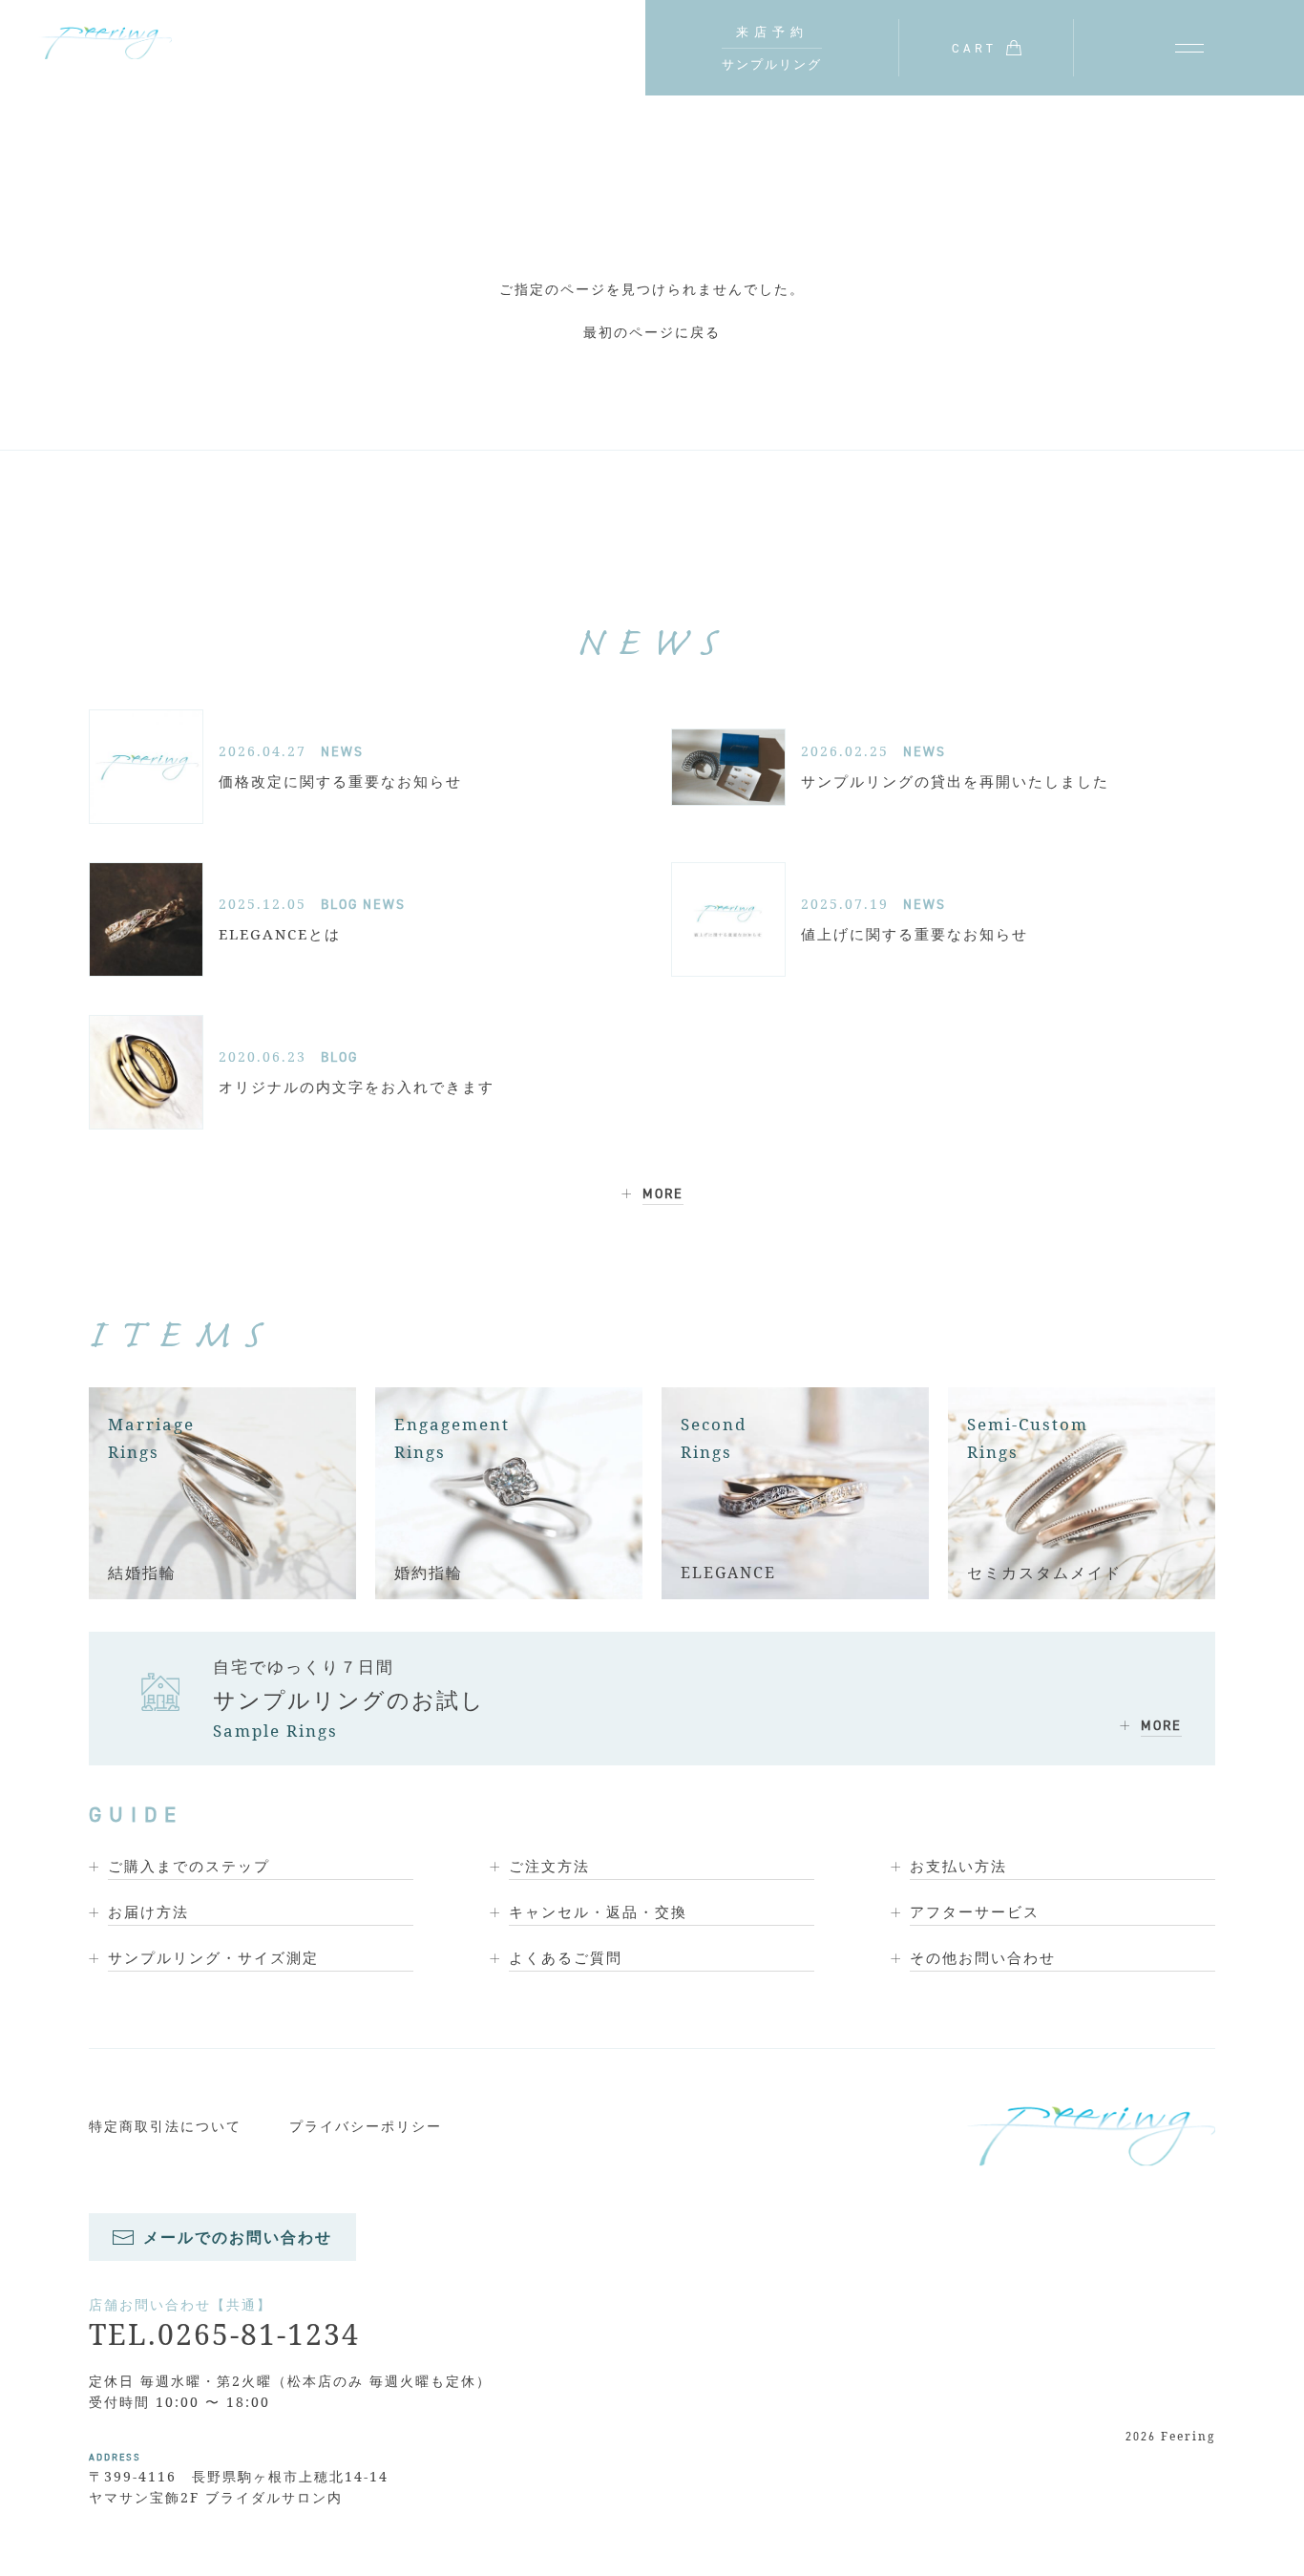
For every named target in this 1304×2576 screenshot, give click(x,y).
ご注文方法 (549, 1866)
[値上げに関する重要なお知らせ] (728, 919)
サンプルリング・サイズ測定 (213, 1957)
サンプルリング (772, 64)
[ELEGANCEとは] (146, 919)
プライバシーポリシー (366, 2126)
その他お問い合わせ (983, 1957)
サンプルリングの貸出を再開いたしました (955, 781)
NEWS (342, 751)
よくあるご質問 (566, 1957)
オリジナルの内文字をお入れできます (357, 1087)
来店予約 (772, 32)
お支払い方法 (958, 1866)
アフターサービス (975, 1911)
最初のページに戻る (652, 332)
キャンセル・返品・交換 (598, 1911)
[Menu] (1189, 48)
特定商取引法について (165, 2126)
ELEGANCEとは (280, 934)
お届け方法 (148, 1911)
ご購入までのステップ (189, 1866)
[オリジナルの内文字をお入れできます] (146, 1072)
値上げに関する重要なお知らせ (915, 934)
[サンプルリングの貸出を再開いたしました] (728, 767)
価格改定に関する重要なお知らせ (340, 781)
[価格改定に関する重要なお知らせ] (146, 767)
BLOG (339, 904)
